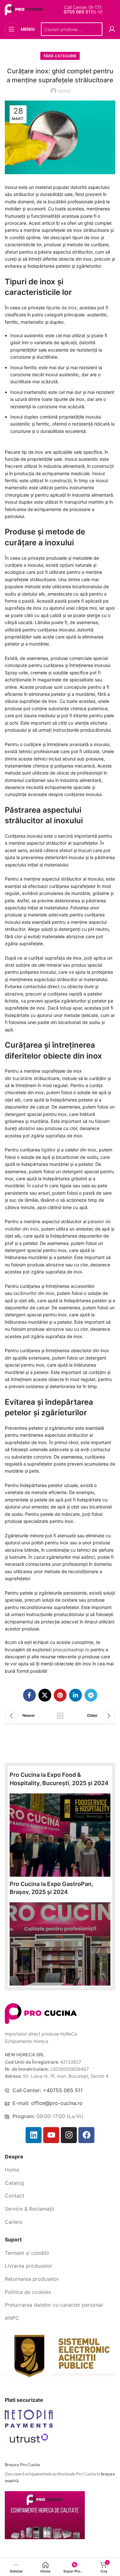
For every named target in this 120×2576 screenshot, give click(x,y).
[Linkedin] (34, 2135)
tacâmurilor (26, 1293)
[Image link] (41, 2013)
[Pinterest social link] (60, 1695)
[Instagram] (69, 2135)
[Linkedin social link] (76, 1695)
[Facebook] (86, 2135)
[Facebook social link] (29, 1695)
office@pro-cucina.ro (57, 2103)
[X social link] (45, 1695)
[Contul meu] (112, 29)
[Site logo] (25, 9)
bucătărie (23, 1078)
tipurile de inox (61, 308)
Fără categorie (60, 56)
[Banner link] (60, 1835)
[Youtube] (51, 2135)
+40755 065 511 (63, 2090)
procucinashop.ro (71, 1650)
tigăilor (49, 1150)
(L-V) (83, 12)
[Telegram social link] (91, 1695)
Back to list (60, 1716)
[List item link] (60, 2170)
